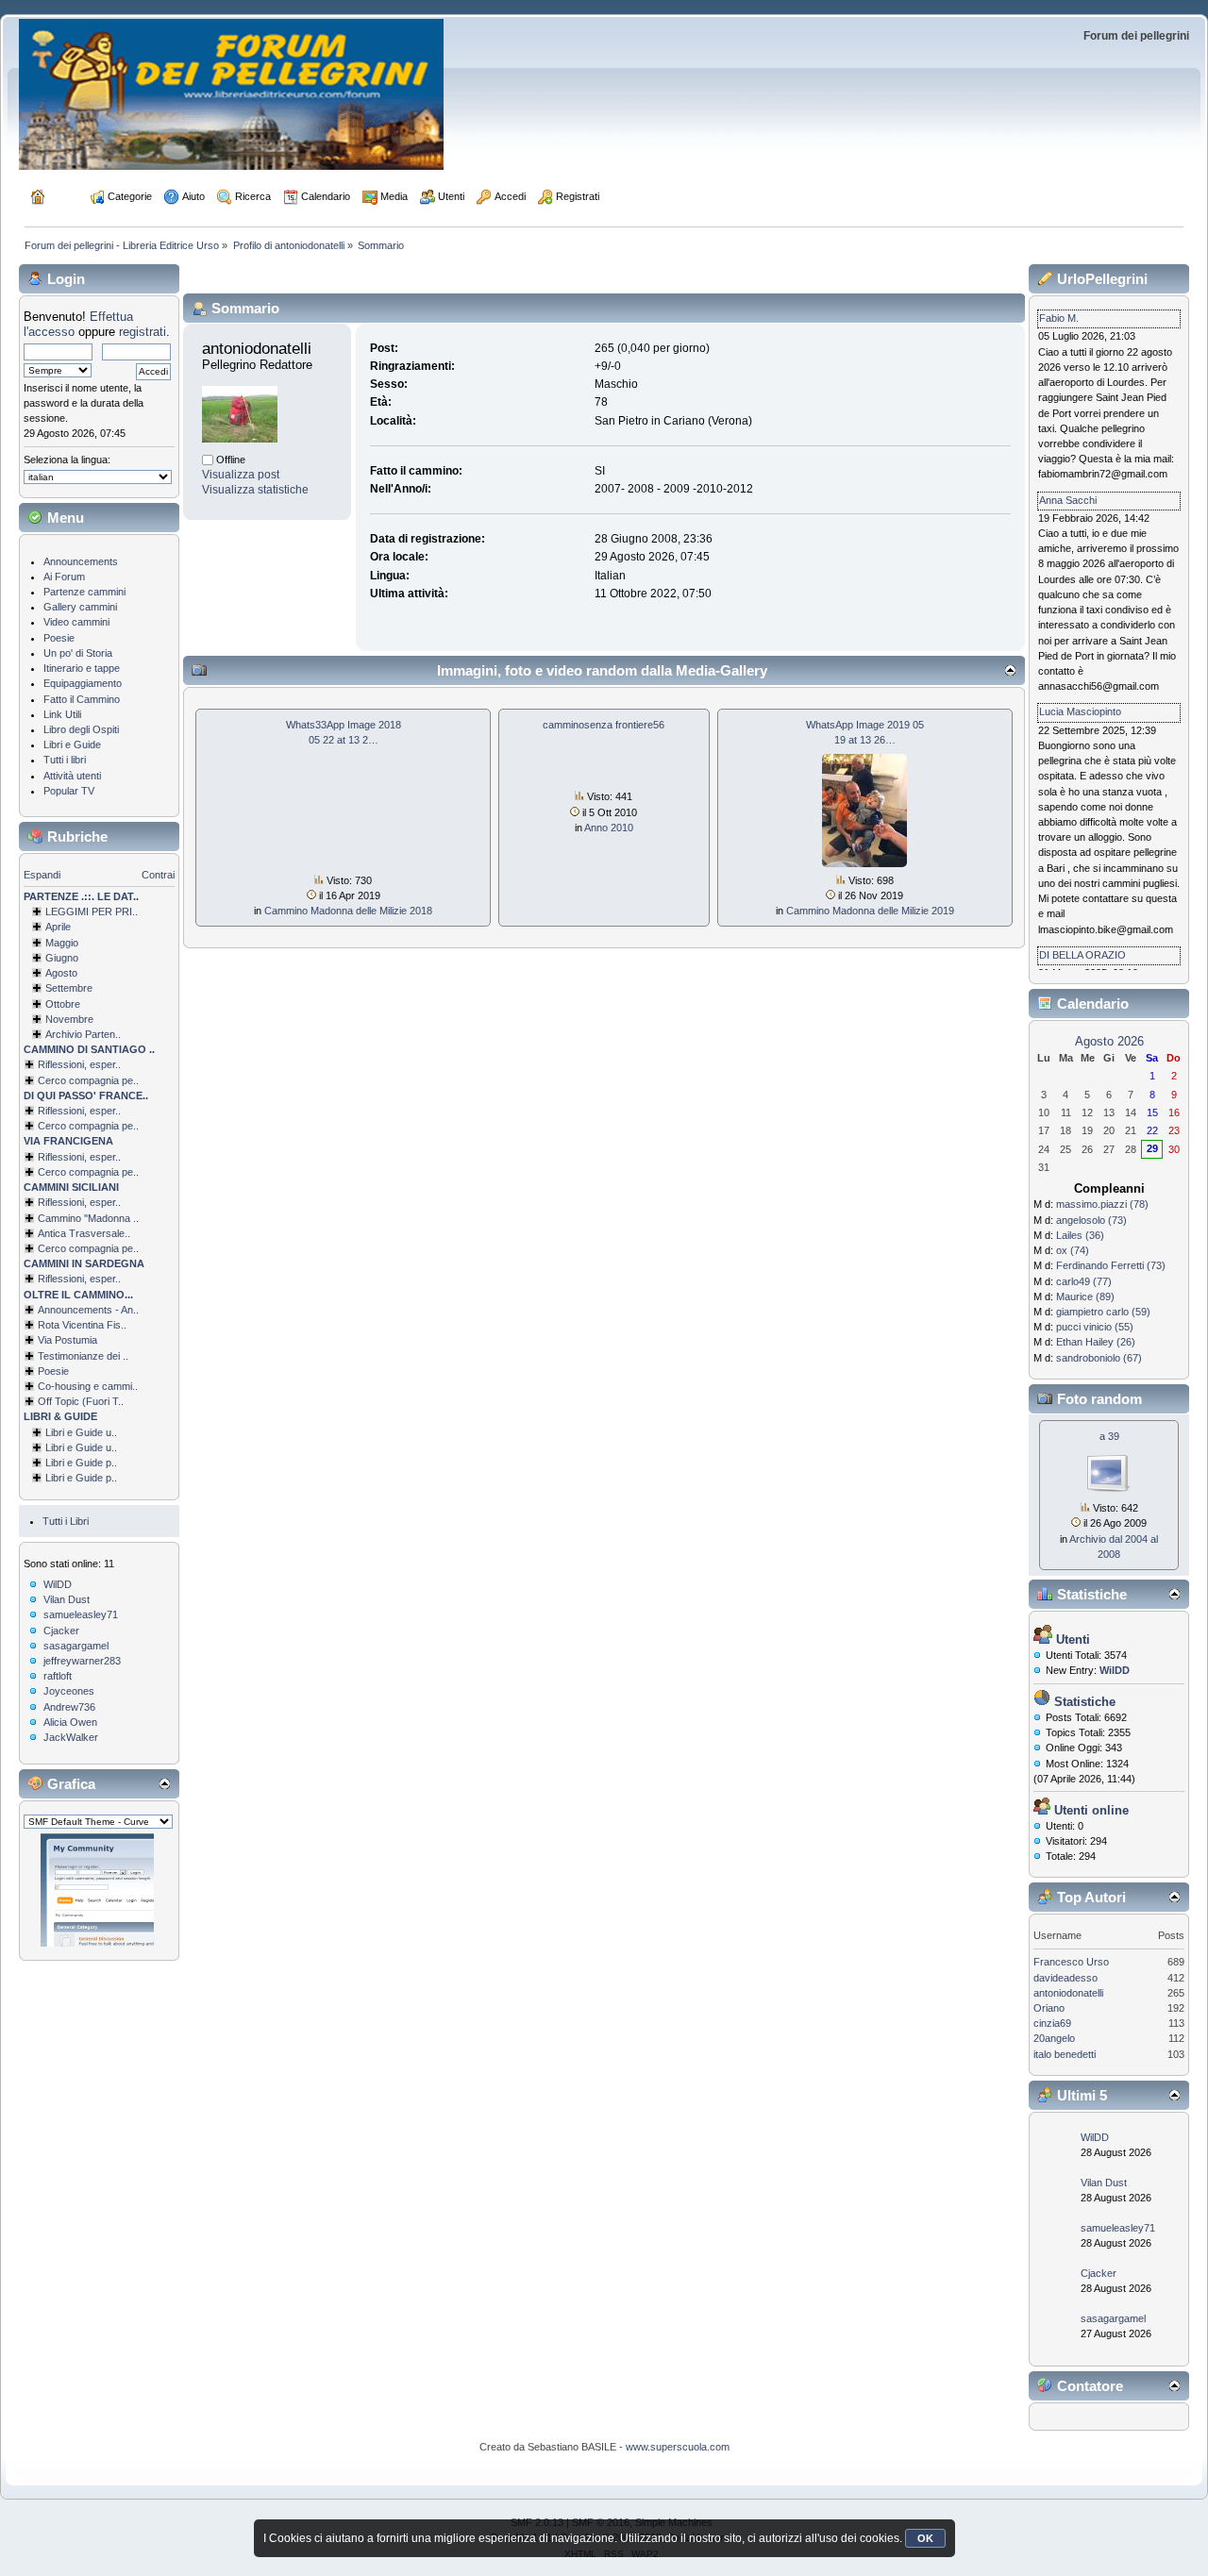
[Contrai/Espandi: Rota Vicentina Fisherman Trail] (29, 1325)
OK (925, 2538)
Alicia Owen (70, 1722)
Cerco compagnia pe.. (88, 1080)
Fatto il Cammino (82, 699)
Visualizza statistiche (255, 490)
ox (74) (1073, 1250)
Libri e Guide (72, 744)
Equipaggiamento (83, 683)
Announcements (81, 561)
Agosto (61, 973)
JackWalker (71, 1737)
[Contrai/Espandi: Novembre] (37, 1019)
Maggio (62, 943)
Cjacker (61, 1631)
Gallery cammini (80, 607)
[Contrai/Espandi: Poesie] (29, 1371)
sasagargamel (76, 1646)
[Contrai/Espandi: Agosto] (37, 973)
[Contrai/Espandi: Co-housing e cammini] (29, 1386)
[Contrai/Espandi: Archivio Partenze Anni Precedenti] (37, 1034)
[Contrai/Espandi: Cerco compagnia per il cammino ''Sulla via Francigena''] (29, 1172)
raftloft (58, 1676)
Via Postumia (67, 1340)
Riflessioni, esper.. (79, 1064)
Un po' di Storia (78, 653)
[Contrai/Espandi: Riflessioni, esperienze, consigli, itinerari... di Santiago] (29, 1064)
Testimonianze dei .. (83, 1356)
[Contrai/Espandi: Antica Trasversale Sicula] (29, 1233)
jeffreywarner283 (82, 1661)
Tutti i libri (65, 760)
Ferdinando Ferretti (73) (1111, 1265)
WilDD (58, 1584)
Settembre (69, 988)
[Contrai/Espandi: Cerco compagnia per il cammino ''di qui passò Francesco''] (29, 1126)
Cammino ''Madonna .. (88, 1218)
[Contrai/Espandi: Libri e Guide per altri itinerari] (37, 1478)
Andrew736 (69, 1707)
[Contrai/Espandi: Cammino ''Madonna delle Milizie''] (29, 1218)
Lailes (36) (1080, 1235)
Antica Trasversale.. (84, 1233)
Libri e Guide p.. (81, 1463)
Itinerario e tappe (82, 668)
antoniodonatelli (1068, 1993)
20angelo (1054, 2038)
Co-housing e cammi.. (88, 1386)
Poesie (59, 638)
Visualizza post (241, 475)
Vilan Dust (67, 1599)
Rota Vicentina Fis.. (82, 1325)
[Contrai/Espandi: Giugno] (37, 958)
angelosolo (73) (1091, 1220)
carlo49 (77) (1084, 1281)
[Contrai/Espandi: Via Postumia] (29, 1340)
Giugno (62, 958)
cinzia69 (1052, 2023)
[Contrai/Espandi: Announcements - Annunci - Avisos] (29, 1310)
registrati (143, 332)
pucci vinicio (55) (1095, 1327)
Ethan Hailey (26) (1096, 1342)
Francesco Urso (1071, 1962)
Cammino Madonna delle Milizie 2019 (870, 911)
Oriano (1049, 2008)
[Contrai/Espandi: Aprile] (37, 927)
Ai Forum (64, 577)
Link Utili (62, 714)
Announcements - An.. (88, 1310)
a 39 (1109, 1436)
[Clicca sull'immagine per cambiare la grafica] (97, 1890)
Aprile (58, 927)
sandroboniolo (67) (1099, 1358)
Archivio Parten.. (83, 1034)
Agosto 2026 (1109, 1041)
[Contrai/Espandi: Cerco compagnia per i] (29, 1248)
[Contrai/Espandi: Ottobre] (37, 1004)
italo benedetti (1065, 2054)
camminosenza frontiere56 (604, 725)
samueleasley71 (81, 1614)
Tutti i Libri (66, 1521)
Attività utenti (72, 776)
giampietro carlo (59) (1103, 1312)
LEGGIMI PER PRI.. (92, 912)
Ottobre (63, 1004)
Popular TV (69, 791)
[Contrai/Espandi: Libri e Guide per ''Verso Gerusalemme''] (37, 1463)
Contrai (158, 875)
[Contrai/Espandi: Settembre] (37, 988)
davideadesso (1065, 1978)
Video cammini (76, 622)
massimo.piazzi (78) (1102, 1204)
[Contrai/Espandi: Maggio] (37, 943)
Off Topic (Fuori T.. (81, 1401)
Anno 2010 (609, 828)
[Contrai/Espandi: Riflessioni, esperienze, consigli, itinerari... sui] (29, 1202)
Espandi (42, 875)
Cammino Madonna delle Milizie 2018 (348, 911)
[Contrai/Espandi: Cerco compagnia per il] (29, 1080)
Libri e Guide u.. (81, 1432)
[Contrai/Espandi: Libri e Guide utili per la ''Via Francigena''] (37, 1447)
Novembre (69, 1019)
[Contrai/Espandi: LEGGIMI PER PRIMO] (37, 912)
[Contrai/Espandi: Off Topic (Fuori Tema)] (29, 1401)
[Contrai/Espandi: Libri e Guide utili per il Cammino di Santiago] (37, 1432)
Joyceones (69, 1691)
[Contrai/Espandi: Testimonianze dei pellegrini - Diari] (29, 1356)
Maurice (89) (1085, 1296)
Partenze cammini (84, 592)
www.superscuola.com (678, 2447)
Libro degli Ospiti (81, 729)
